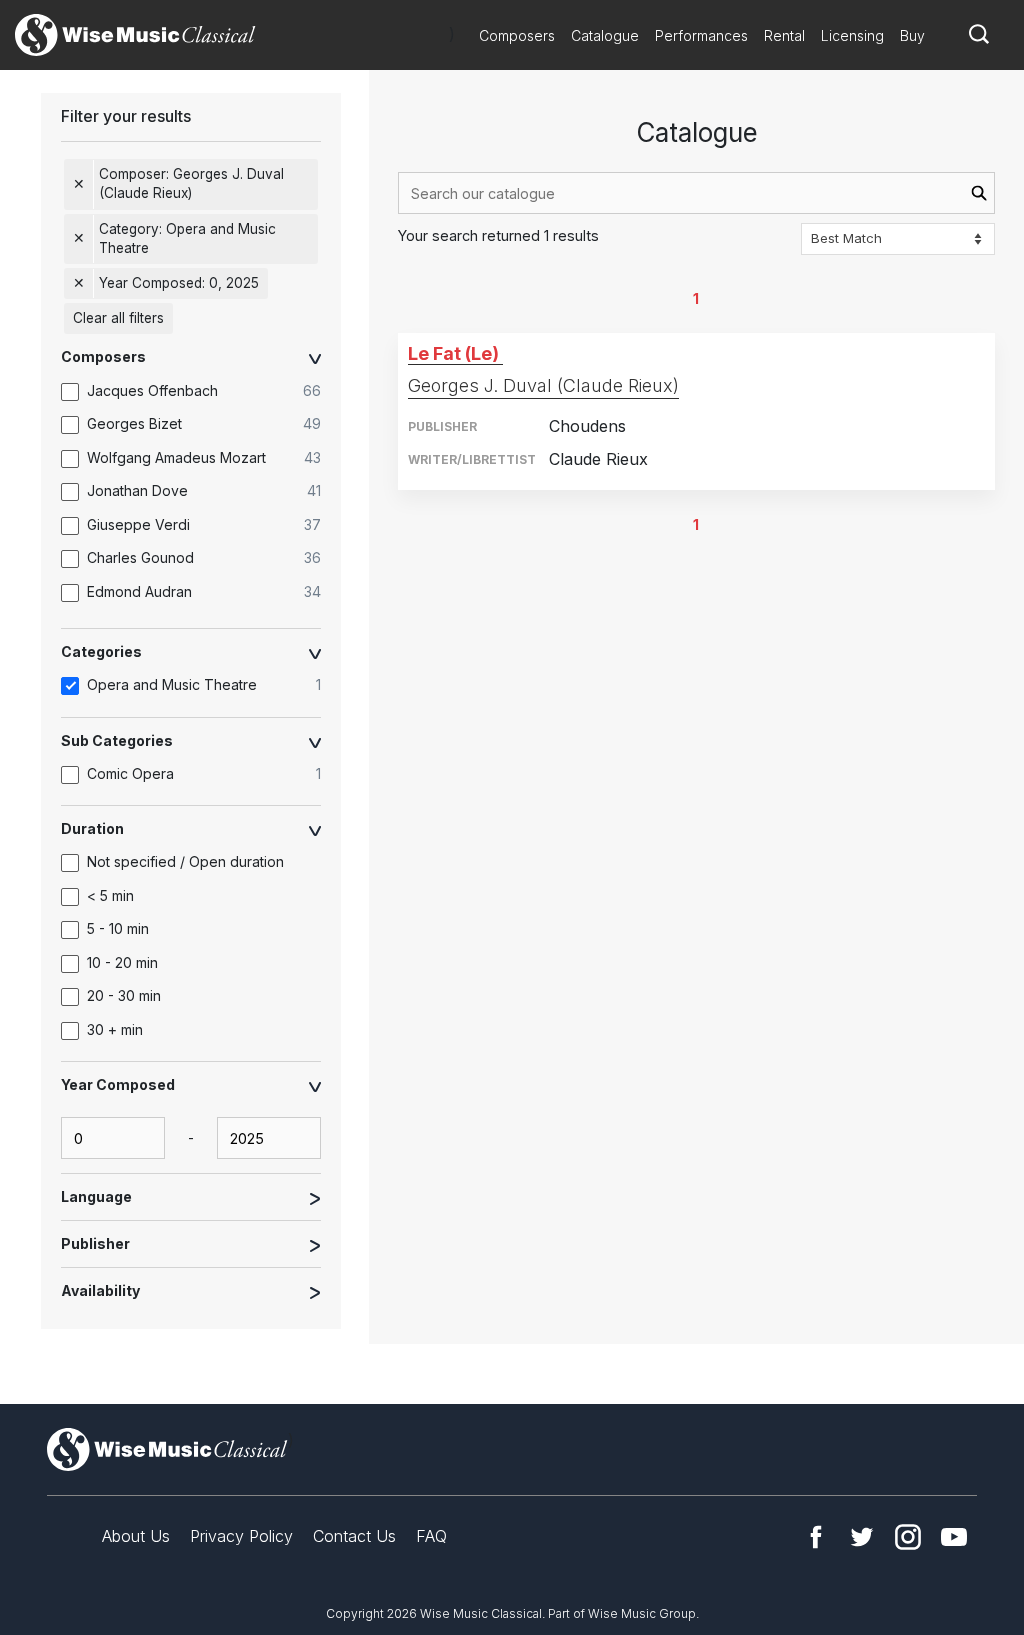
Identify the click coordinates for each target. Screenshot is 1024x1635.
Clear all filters (118, 318)
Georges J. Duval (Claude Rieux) (543, 385)
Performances (701, 35)
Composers (517, 35)
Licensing (852, 35)
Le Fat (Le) (453, 353)
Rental (784, 35)
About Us (136, 1536)
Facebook (816, 1537)
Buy (912, 35)
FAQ (431, 1536)
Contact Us (354, 1536)
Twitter (862, 1537)
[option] (201, 391)
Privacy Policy (241, 1536)
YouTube (954, 1537)
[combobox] (696, 193)
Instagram (908, 1537)
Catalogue (605, 35)
